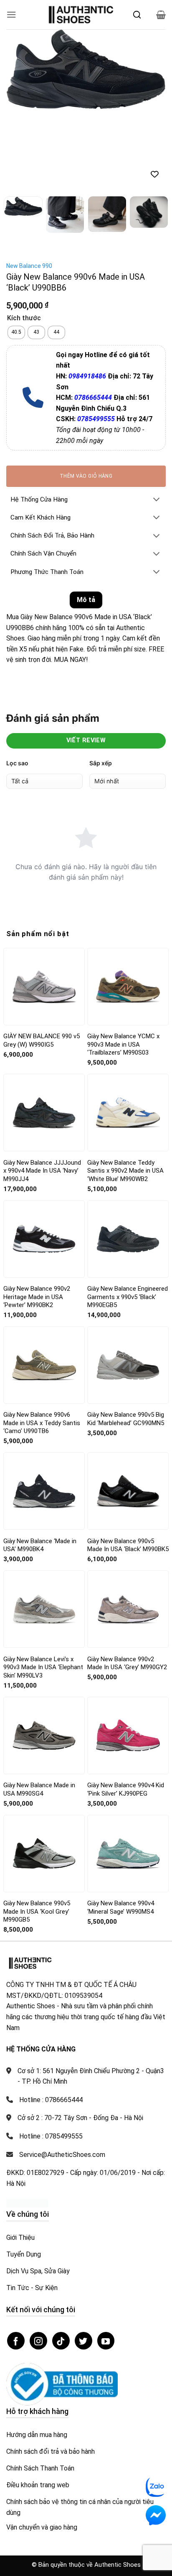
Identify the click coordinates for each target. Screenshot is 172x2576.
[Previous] (20, 70)
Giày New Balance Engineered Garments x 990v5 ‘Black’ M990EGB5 (128, 1217)
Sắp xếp (101, 683)
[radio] (16, 252)
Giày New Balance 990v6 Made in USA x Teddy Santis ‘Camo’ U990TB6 (42, 1343)
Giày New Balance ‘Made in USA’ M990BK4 (40, 1465)
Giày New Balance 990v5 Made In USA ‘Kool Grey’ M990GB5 (37, 1831)
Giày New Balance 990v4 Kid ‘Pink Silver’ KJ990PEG (126, 1709)
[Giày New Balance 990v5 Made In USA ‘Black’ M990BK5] (128, 1411)
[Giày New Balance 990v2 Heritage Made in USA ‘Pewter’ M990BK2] (44, 1159)
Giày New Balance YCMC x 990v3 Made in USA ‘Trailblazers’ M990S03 (123, 964)
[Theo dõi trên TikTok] (61, 2261)
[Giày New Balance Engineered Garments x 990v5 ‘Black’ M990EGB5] (128, 1159)
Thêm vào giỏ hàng (86, 396)
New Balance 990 (29, 186)
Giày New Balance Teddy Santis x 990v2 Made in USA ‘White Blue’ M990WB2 (125, 1091)
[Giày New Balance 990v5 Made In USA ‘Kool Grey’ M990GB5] (44, 1773)
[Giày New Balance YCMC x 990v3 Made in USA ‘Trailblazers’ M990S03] (128, 907)
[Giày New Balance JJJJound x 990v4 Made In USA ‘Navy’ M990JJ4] (44, 1033)
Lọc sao (17, 683)
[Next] (152, 70)
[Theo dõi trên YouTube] (106, 2261)
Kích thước (24, 239)
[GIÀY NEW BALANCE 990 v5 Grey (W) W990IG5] (44, 907)
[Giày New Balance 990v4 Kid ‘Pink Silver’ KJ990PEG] (128, 1655)
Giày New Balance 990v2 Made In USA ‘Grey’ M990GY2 (127, 1583)
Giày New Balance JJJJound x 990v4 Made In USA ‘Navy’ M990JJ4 (42, 1091)
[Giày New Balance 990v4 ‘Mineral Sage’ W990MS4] (128, 1774)
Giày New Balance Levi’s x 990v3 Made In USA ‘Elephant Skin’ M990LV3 (43, 1587)
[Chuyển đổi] (157, 421)
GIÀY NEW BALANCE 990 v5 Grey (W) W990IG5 (42, 960)
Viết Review (86, 660)
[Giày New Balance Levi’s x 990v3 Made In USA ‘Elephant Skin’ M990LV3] (44, 1530)
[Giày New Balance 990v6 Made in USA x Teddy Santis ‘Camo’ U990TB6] (44, 1285)
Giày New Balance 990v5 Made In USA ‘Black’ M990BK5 (128, 1465)
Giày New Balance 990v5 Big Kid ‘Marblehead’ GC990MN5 (126, 1339)
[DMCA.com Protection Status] (27, 2123)
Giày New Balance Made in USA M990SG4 (39, 1709)
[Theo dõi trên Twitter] (83, 2261)
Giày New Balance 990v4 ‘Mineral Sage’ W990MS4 (121, 1827)
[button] (11, 14)
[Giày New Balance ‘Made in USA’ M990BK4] (44, 1411)
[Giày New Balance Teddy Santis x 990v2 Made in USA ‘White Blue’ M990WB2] (128, 1033)
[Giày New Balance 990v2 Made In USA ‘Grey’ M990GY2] (128, 1530)
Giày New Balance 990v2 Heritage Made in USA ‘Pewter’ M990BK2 (37, 1217)
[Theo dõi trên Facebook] (16, 2261)
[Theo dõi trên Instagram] (38, 2261)
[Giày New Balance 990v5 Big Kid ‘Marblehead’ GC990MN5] (128, 1285)
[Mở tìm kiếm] (137, 15)
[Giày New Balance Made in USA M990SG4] (44, 1656)
